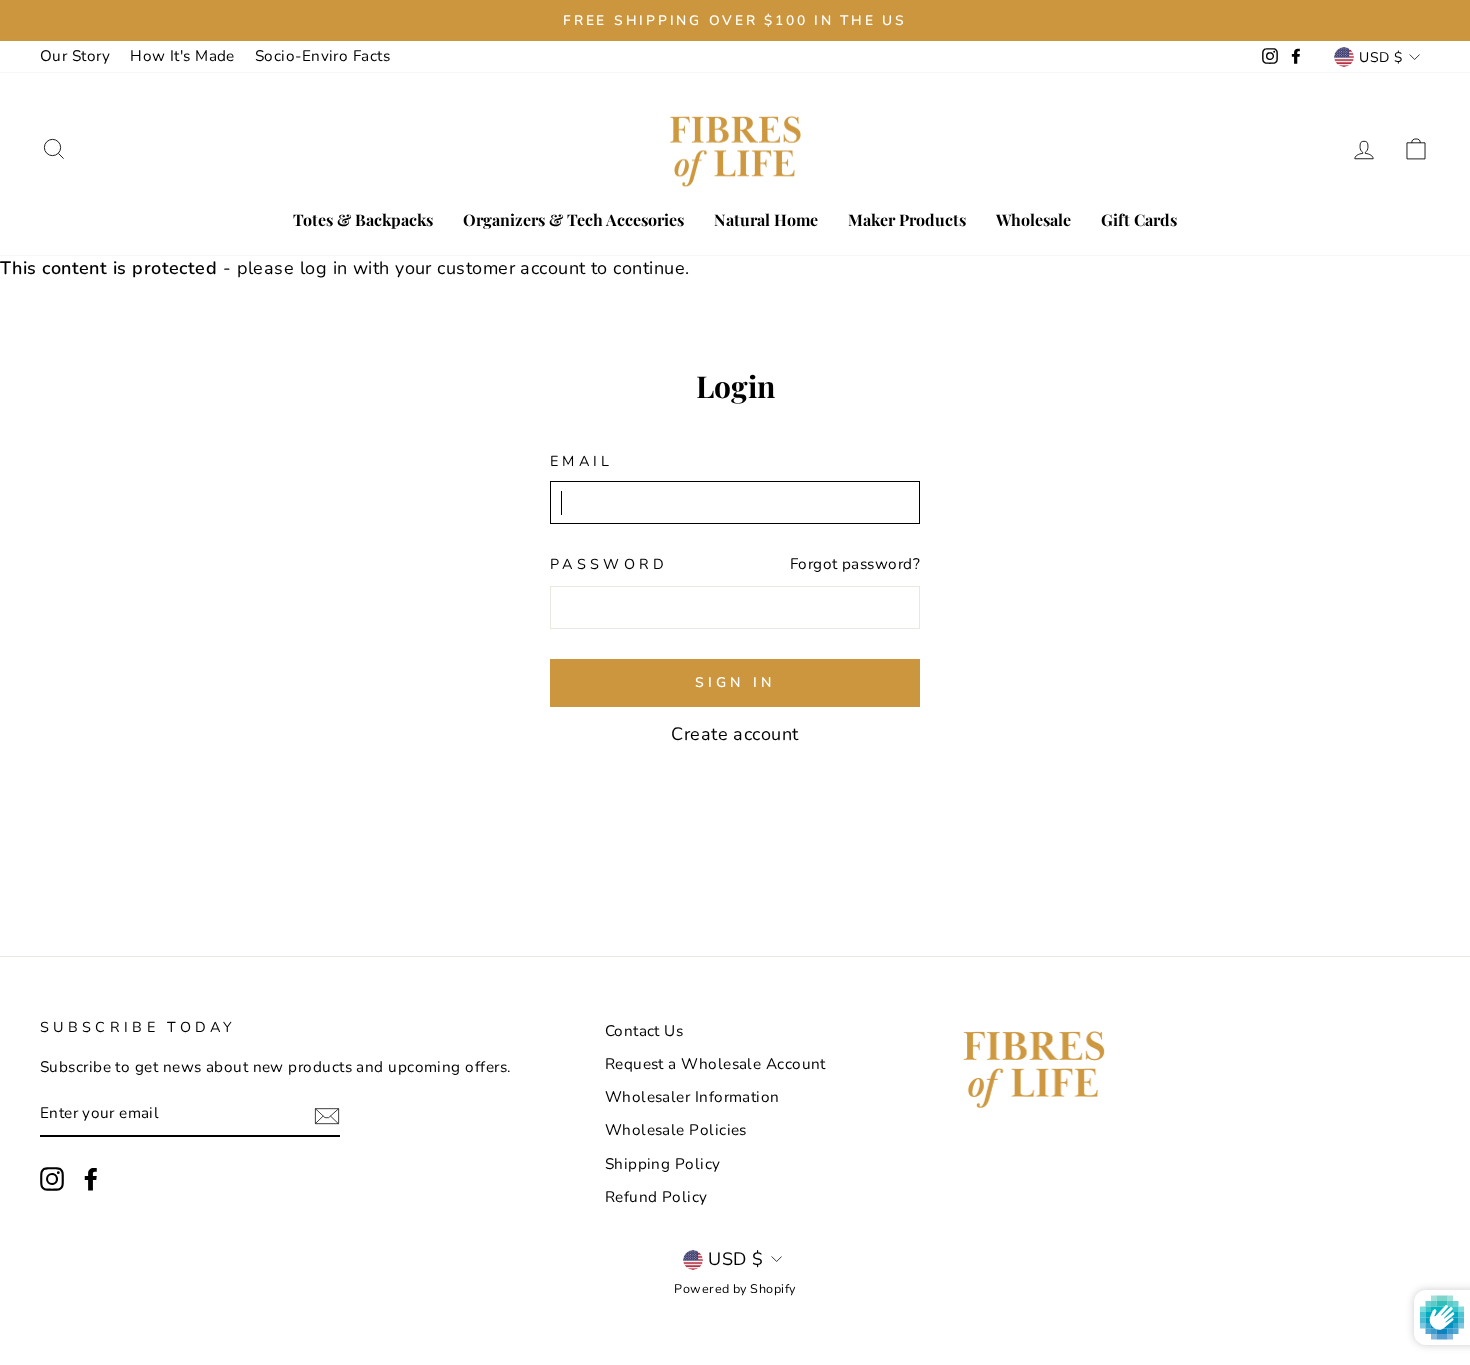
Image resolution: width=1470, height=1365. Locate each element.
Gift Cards (1139, 219)
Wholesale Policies (676, 1130)
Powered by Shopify (734, 1288)
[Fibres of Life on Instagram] (52, 1179)
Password (609, 564)
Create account (734, 734)
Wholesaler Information (692, 1097)
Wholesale (1033, 219)
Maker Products (907, 219)
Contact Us (644, 1031)
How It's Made (182, 56)
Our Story (75, 56)
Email (582, 461)
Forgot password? (855, 564)
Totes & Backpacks (363, 219)
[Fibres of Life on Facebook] (91, 1179)
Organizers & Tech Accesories (573, 219)
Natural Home (766, 219)
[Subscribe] (327, 1115)
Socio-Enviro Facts (322, 56)
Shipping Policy (663, 1164)
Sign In (735, 682)
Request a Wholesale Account (715, 1064)
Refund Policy (656, 1197)
